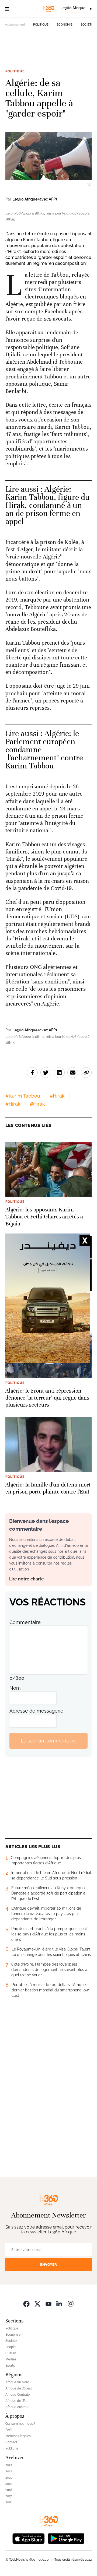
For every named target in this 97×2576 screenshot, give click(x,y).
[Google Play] (66, 2538)
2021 (9, 2471)
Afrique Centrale (18, 2395)
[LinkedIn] (60, 2303)
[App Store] (29, 2538)
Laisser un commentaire (48, 1741)
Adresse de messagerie (36, 1711)
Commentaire (25, 1622)
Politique (41, 25)
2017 (9, 2496)
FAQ (8, 2430)
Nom (15, 1688)
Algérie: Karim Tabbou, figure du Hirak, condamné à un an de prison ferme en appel (48, 505)
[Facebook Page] (26, 2303)
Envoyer (48, 2264)
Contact (11, 2442)
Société (87, 25)
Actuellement (15, 24)
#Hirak (57, 1096)
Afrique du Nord (17, 2382)
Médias (11, 2359)
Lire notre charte (27, 1579)
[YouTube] (48, 2303)
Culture (11, 2353)
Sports (10, 2366)
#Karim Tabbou (23, 1096)
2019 (9, 2484)
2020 (9, 2477)
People (11, 2347)
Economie (65, 25)
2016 (9, 2502)
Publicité (12, 2448)
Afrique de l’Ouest (19, 2388)
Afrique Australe (17, 2407)
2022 (9, 2465)
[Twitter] (37, 2303)
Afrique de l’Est (16, 2401)
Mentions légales (18, 2436)
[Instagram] (71, 2303)
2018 (9, 2490)
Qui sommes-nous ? (20, 2424)
